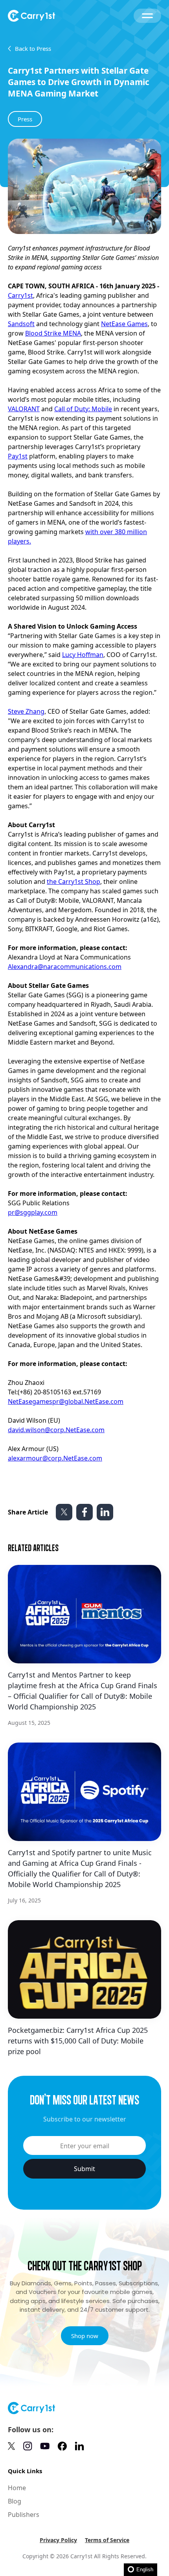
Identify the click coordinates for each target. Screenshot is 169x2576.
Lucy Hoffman (83, 655)
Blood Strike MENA (53, 333)
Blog (15, 2501)
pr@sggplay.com (33, 1212)
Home (17, 2488)
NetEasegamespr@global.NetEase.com (66, 1401)
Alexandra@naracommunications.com (65, 967)
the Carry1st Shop (73, 882)
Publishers (24, 2515)
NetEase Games (124, 324)
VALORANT (24, 409)
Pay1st (18, 456)
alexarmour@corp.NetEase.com (55, 1458)
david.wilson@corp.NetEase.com (56, 1430)
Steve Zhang (26, 711)
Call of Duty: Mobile (83, 409)
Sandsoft (21, 324)
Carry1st (20, 295)
